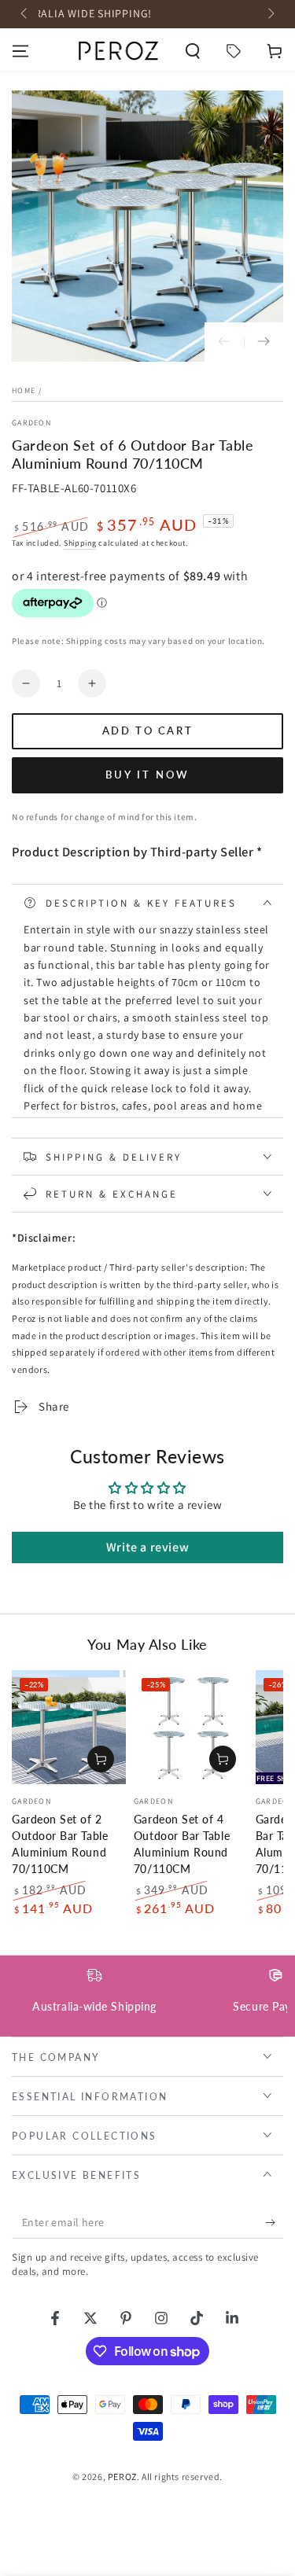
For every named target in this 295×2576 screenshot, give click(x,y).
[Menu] (20, 51)
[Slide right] (270, 14)
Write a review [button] (147, 1547)
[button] (193, 51)
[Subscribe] (274, 2223)
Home (24, 390)
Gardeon (31, 423)
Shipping (80, 543)
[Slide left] (25, 14)
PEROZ (122, 2477)
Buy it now (147, 775)
